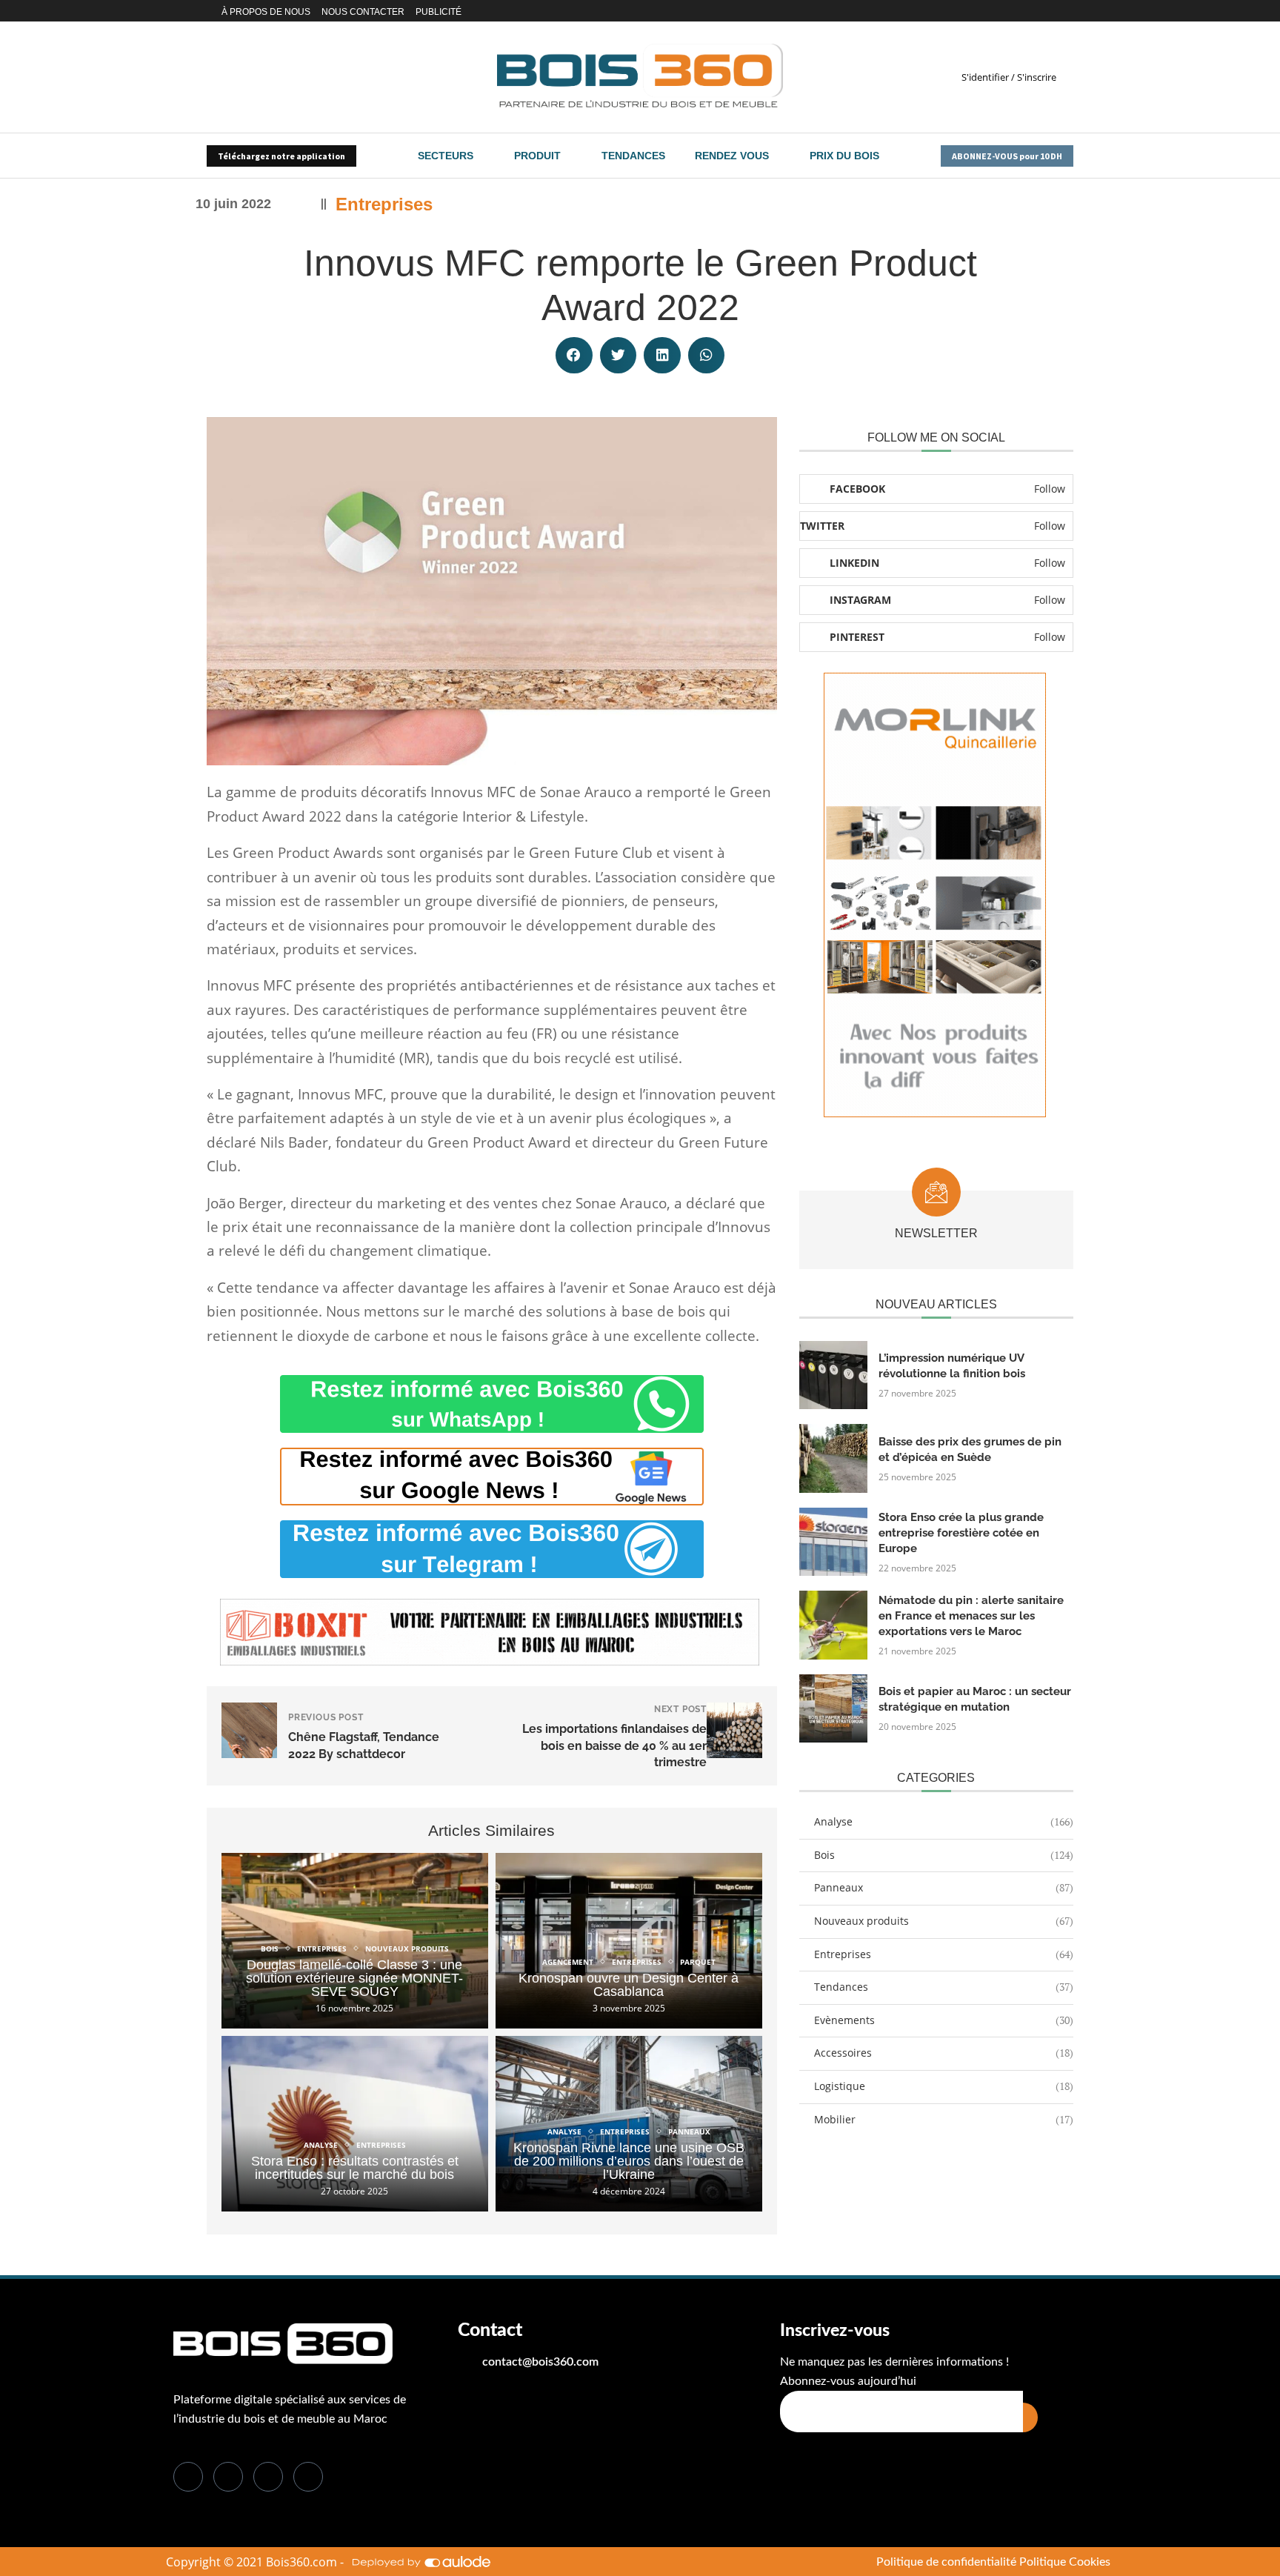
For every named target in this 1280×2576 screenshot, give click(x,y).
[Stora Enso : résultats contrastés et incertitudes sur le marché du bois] (355, 2124)
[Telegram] (1069, 11)
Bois (944, 1855)
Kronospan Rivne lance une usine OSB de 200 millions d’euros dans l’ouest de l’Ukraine (629, 2161)
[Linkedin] (1017, 11)
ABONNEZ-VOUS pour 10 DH (1007, 156)
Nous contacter (363, 12)
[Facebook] (991, 11)
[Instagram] (1034, 11)
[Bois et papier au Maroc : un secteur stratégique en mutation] (833, 1708)
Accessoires (944, 2053)
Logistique (944, 2086)
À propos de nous (266, 12)
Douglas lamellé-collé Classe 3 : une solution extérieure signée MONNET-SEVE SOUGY (354, 1978)
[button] (574, 356)
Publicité (439, 12)
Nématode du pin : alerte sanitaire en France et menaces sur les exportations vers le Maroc (971, 1616)
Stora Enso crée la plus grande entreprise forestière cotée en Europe (961, 1533)
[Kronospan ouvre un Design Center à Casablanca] (629, 1941)
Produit (537, 156)
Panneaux (944, 1887)
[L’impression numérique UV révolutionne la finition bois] (833, 1375)
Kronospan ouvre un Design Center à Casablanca (629, 1985)
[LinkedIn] (268, 2477)
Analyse (944, 1821)
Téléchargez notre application (281, 156)
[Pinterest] (1051, 11)
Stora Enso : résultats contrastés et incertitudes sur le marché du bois (355, 2168)
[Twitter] (1004, 11)
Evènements (944, 2020)
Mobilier (944, 2119)
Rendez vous (732, 156)
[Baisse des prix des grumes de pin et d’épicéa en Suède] (833, 1458)
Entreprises (384, 204)
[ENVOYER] (1030, 2417)
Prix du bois (844, 156)
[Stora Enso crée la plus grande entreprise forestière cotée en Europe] (833, 1542)
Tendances (633, 156)
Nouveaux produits (944, 1921)
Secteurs (446, 156)
